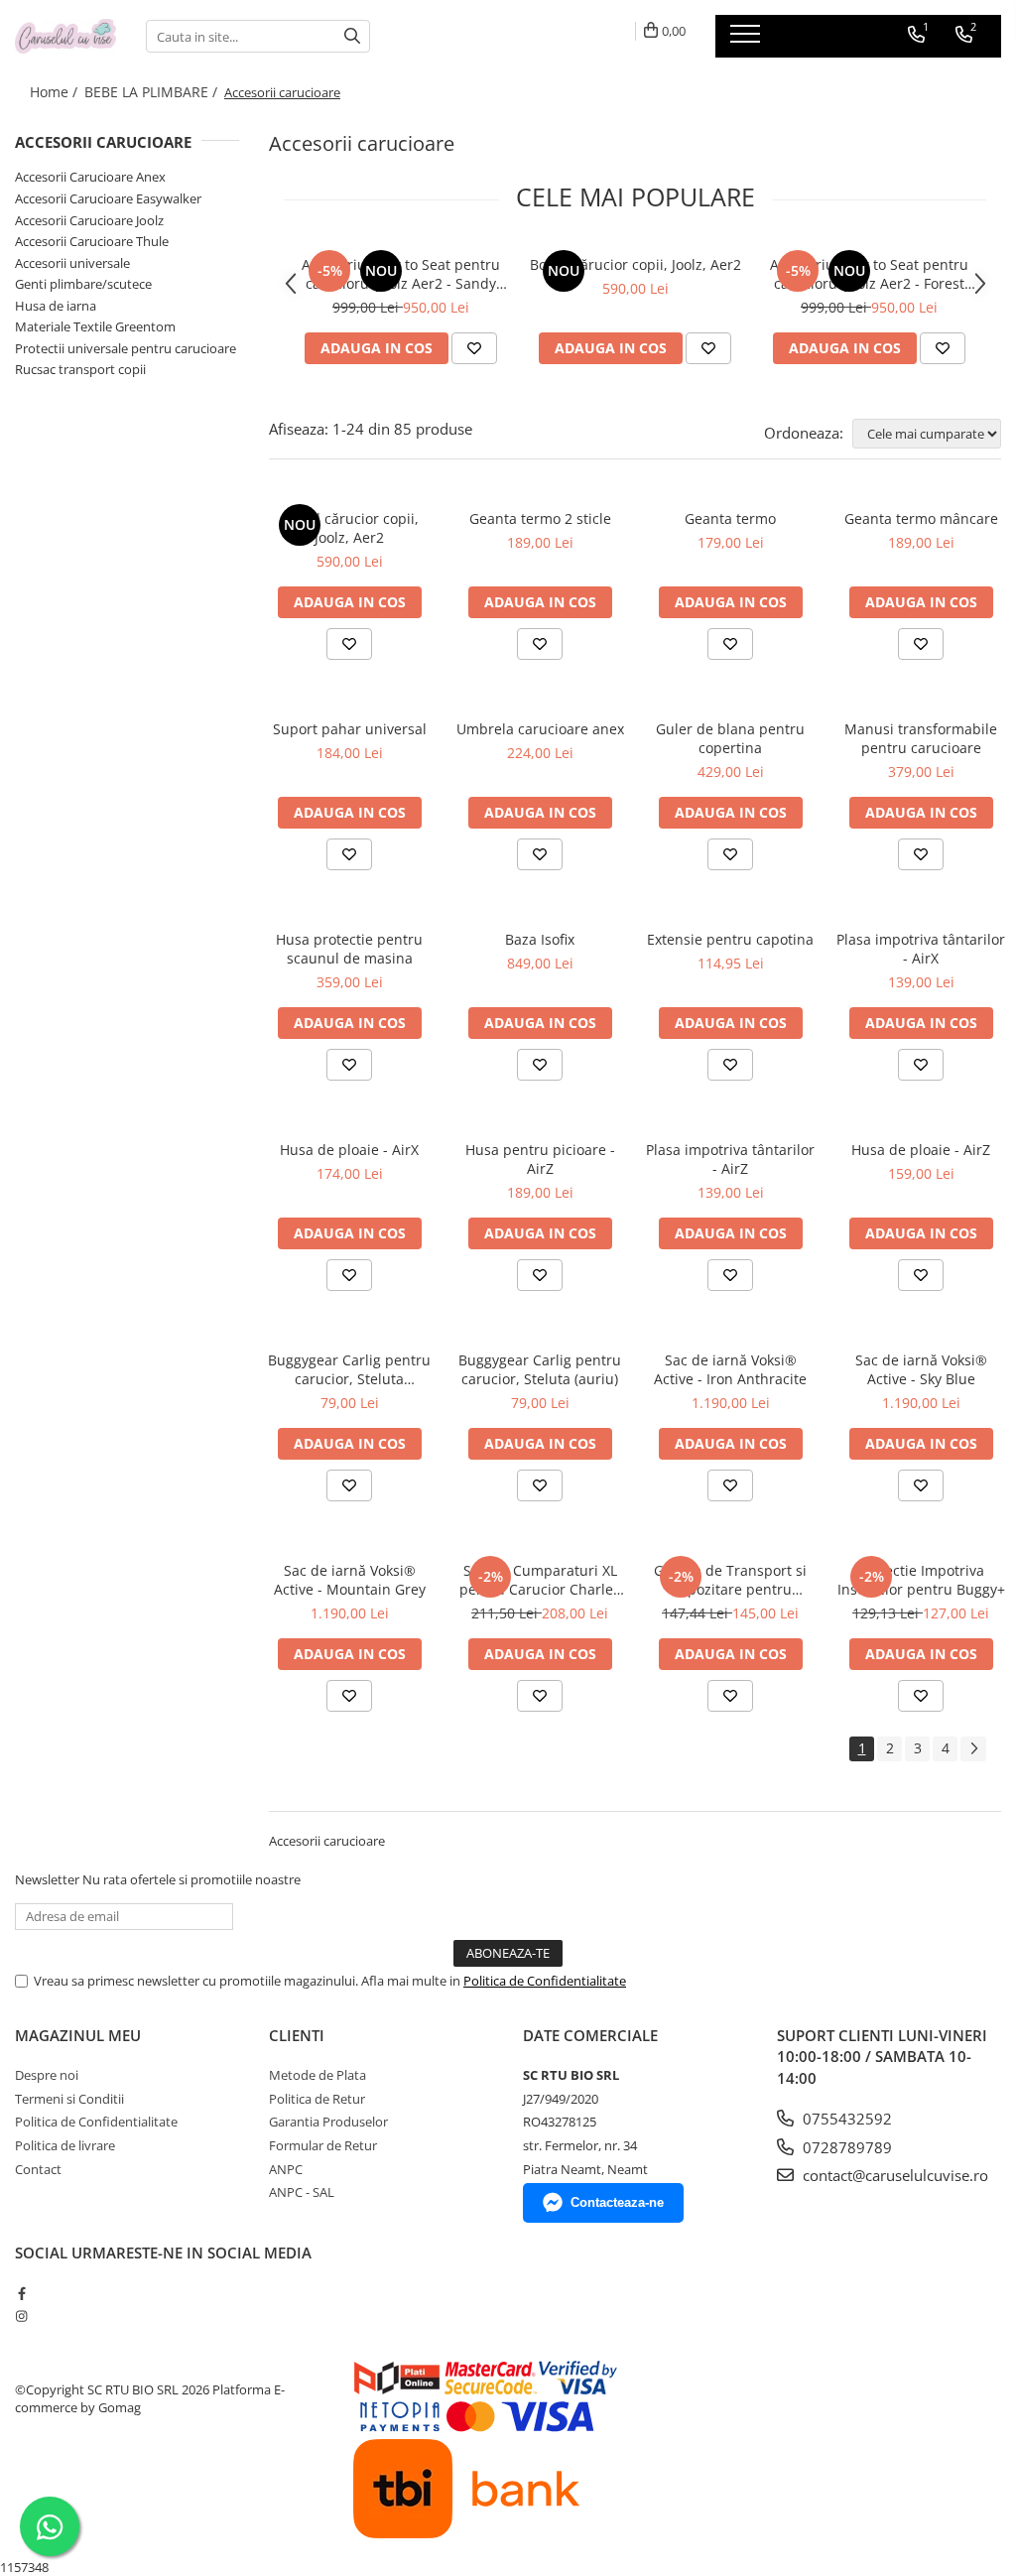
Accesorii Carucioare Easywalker (108, 198)
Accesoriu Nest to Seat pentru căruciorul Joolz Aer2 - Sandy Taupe (401, 274)
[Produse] (748, 40)
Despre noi (47, 2075)
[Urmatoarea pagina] (973, 1749)
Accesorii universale (72, 263)
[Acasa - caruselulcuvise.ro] (65, 36)
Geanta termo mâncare (921, 518)
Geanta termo (730, 518)
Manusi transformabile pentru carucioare (921, 738)
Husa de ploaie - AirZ (921, 1150)
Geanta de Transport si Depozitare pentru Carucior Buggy (730, 1580)
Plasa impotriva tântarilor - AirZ (730, 1159)
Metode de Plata (317, 2075)
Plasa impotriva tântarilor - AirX (921, 949)
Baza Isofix (540, 939)
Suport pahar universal (350, 729)
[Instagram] (21, 2316)
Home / (56, 92)
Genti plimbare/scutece (83, 284)
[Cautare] (352, 36)
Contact (38, 2169)
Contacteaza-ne (617, 2202)
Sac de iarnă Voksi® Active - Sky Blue (921, 1369)
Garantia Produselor (328, 2122)
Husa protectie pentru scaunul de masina (349, 949)
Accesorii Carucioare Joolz (89, 220)
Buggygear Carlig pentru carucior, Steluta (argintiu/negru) (349, 1369)
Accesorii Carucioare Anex (90, 177)
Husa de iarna (56, 306)
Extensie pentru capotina (730, 939)
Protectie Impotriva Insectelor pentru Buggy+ (921, 1580)
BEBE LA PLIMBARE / (153, 92)
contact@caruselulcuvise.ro (893, 2175)
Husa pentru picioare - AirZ (540, 1159)
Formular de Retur (323, 2145)
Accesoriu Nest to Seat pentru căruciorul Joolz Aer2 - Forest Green (869, 274)
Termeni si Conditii (69, 2099)
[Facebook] (21, 2293)
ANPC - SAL (302, 2192)
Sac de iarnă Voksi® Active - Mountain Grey (350, 1580)
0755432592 (845, 2119)
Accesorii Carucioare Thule (92, 241)
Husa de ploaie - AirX (349, 1150)
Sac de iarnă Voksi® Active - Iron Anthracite (730, 1369)
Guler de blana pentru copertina (730, 738)
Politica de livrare (65, 2145)
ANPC (286, 2169)
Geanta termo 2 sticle (540, 518)
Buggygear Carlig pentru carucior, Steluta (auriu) (540, 1369)
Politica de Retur (317, 2099)
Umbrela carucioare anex (540, 729)
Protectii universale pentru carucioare (126, 348)
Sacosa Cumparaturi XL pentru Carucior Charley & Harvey (540, 1580)
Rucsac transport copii (80, 369)
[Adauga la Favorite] (474, 348)
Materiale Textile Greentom (95, 326)
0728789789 (845, 2147)
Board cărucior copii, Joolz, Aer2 (635, 264)
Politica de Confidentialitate (545, 1981)
